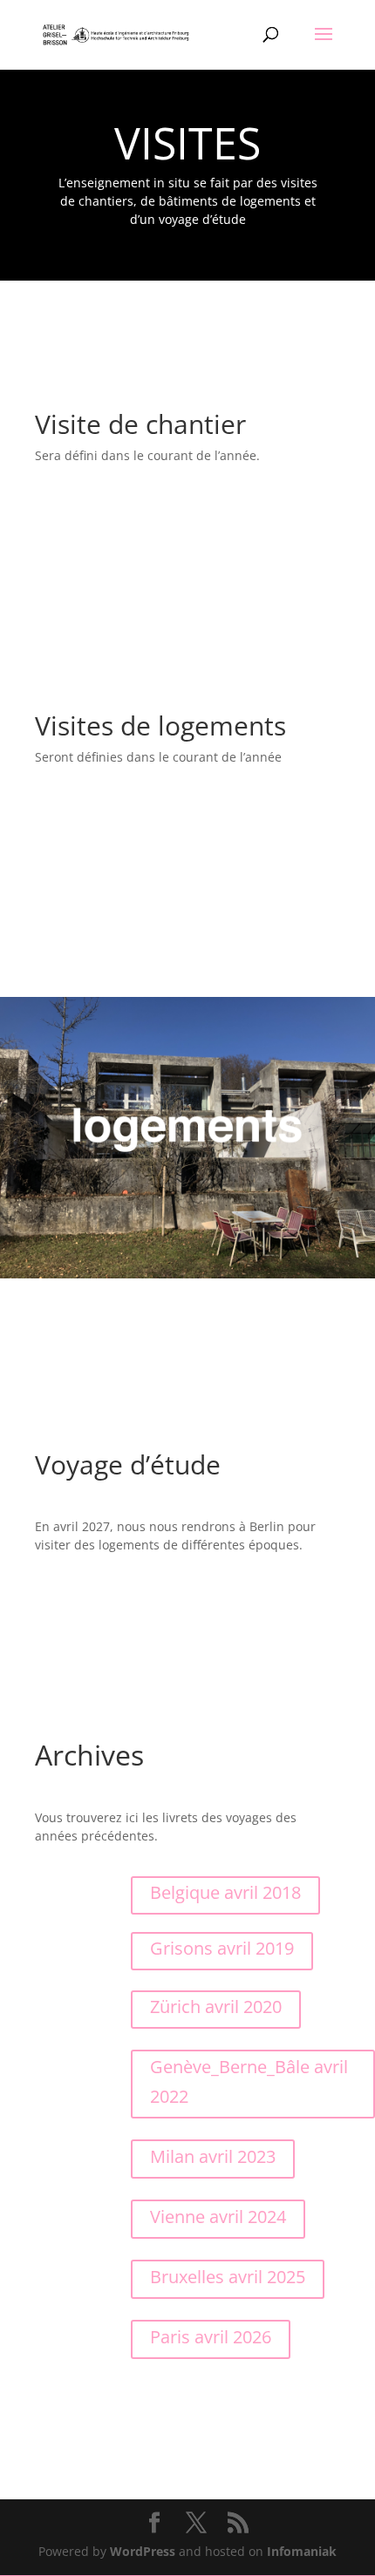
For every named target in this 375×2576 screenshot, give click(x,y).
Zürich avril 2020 (216, 2007)
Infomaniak (302, 2551)
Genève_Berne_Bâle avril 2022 (249, 2081)
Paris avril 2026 (211, 2337)
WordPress (143, 2551)
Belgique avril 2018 (225, 1892)
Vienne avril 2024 (218, 2217)
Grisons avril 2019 (222, 1948)
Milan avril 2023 (213, 2156)
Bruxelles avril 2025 (228, 2277)
